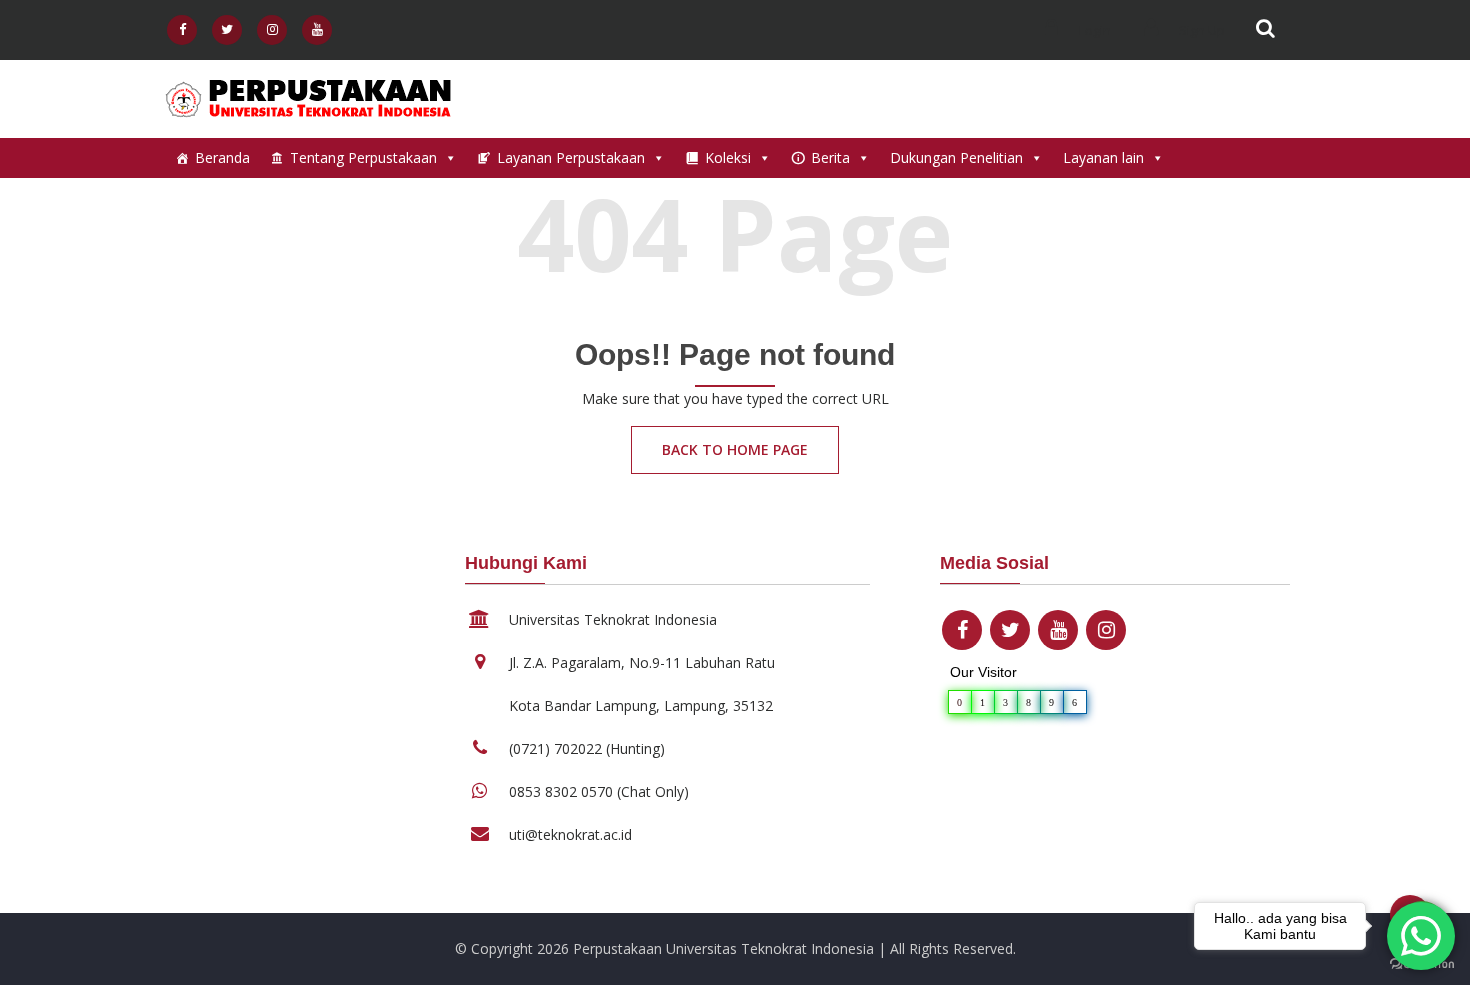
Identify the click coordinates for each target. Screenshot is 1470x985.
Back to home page (735, 449)
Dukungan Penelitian (956, 157)
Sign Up (1200, 30)
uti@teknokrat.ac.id (570, 834)
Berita (830, 157)
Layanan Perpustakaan (571, 157)
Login (1093, 30)
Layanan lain (1103, 157)
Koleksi (728, 157)
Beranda (222, 157)
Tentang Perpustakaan (363, 157)
